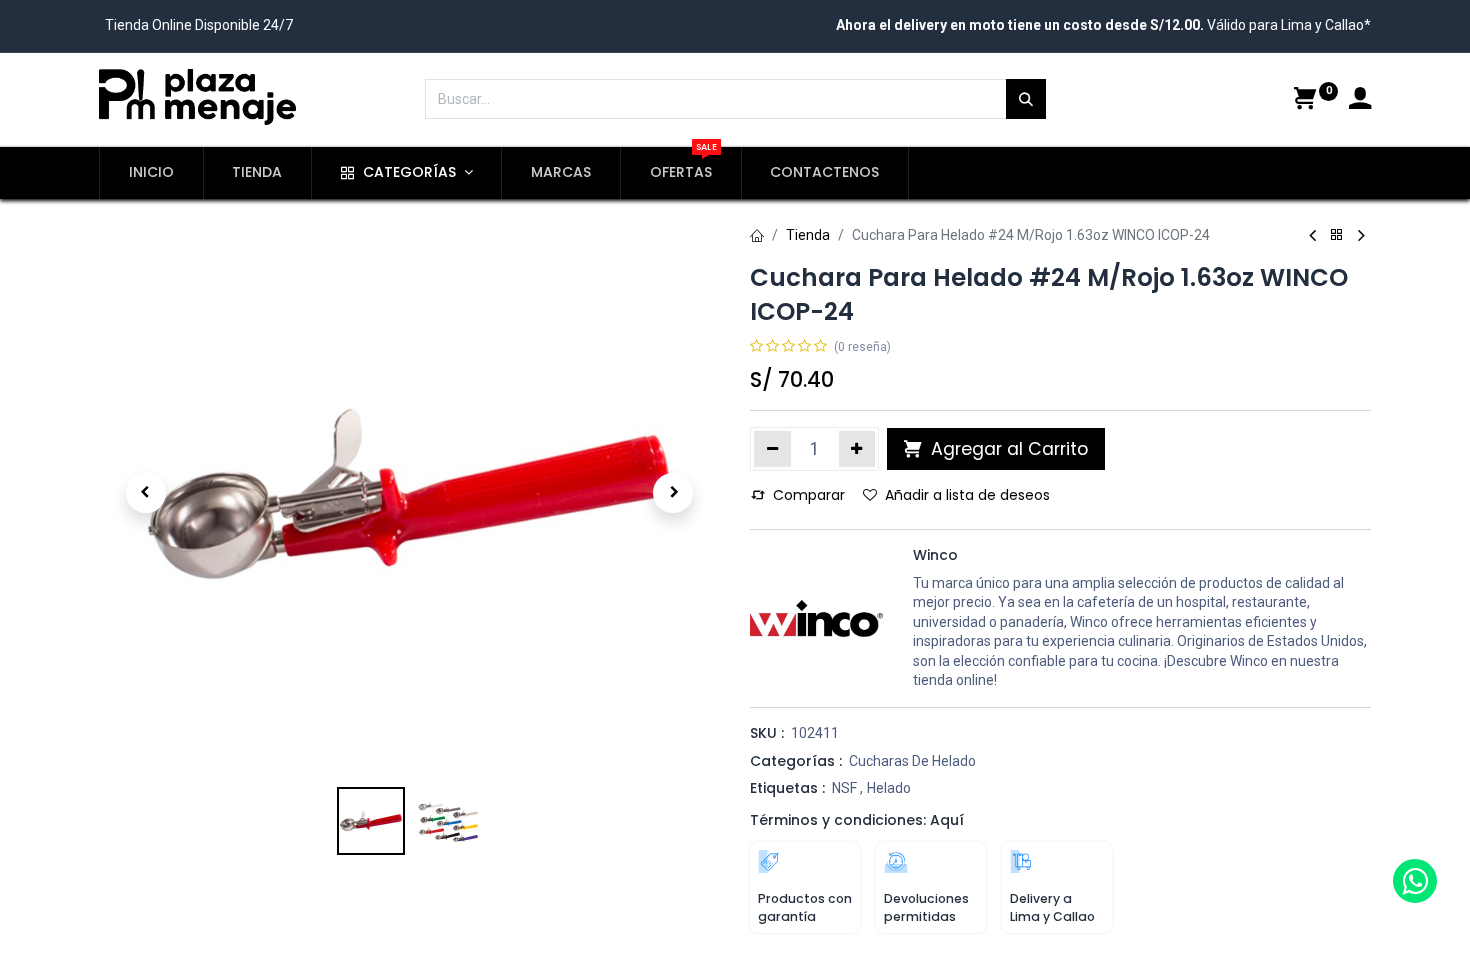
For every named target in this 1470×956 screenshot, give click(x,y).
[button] (145, 493)
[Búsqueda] (1026, 99)
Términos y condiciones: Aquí (857, 820)
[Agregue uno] (857, 449)
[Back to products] (1337, 235)
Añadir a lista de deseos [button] (967, 495)
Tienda (808, 235)
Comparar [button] (809, 495)
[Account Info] (1360, 101)
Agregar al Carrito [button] (1007, 449)
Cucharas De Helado (912, 761)
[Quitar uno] (772, 449)
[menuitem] (151, 173)
